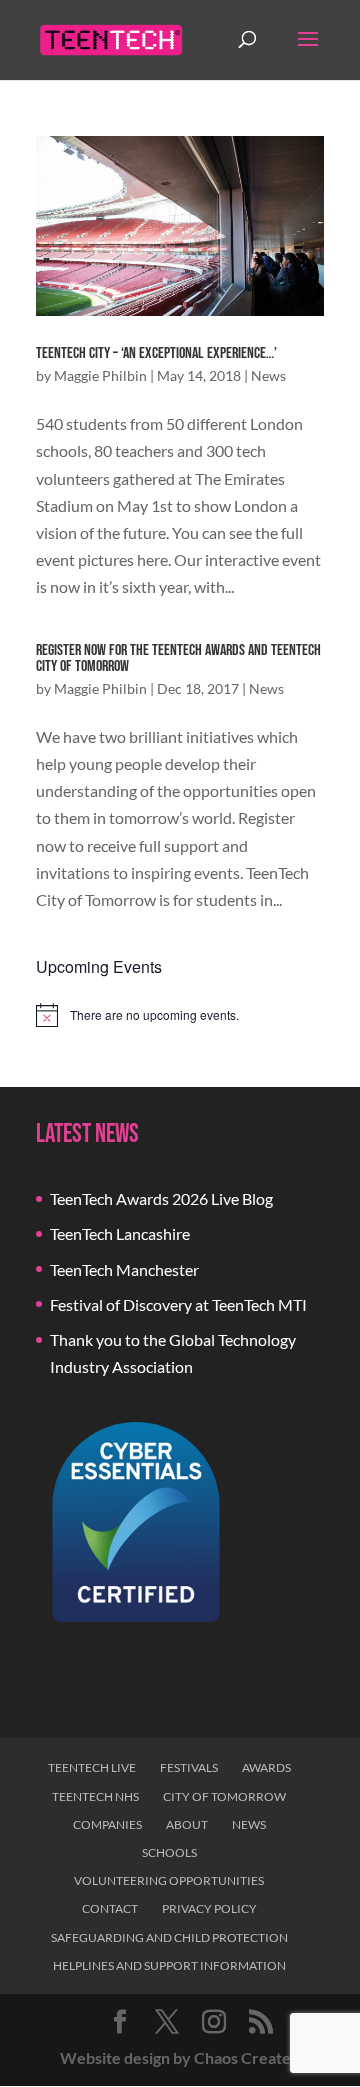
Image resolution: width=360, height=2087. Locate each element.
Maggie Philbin (100, 375)
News (268, 375)
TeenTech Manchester (124, 1269)
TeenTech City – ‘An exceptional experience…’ (156, 353)
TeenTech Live (92, 1767)
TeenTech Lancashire (120, 1233)
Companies (107, 1824)
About (187, 1824)
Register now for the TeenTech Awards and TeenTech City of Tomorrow (178, 658)
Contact (110, 1908)
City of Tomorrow (224, 1796)
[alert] (180, 1015)
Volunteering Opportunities (169, 1880)
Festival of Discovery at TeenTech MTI (178, 1304)
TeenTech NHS (95, 1796)
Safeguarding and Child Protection (169, 1937)
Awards (266, 1767)
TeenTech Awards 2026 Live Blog (161, 1198)
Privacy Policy (209, 1908)
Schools (169, 1852)
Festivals (189, 1767)
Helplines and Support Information (169, 1965)
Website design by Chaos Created (180, 2057)
